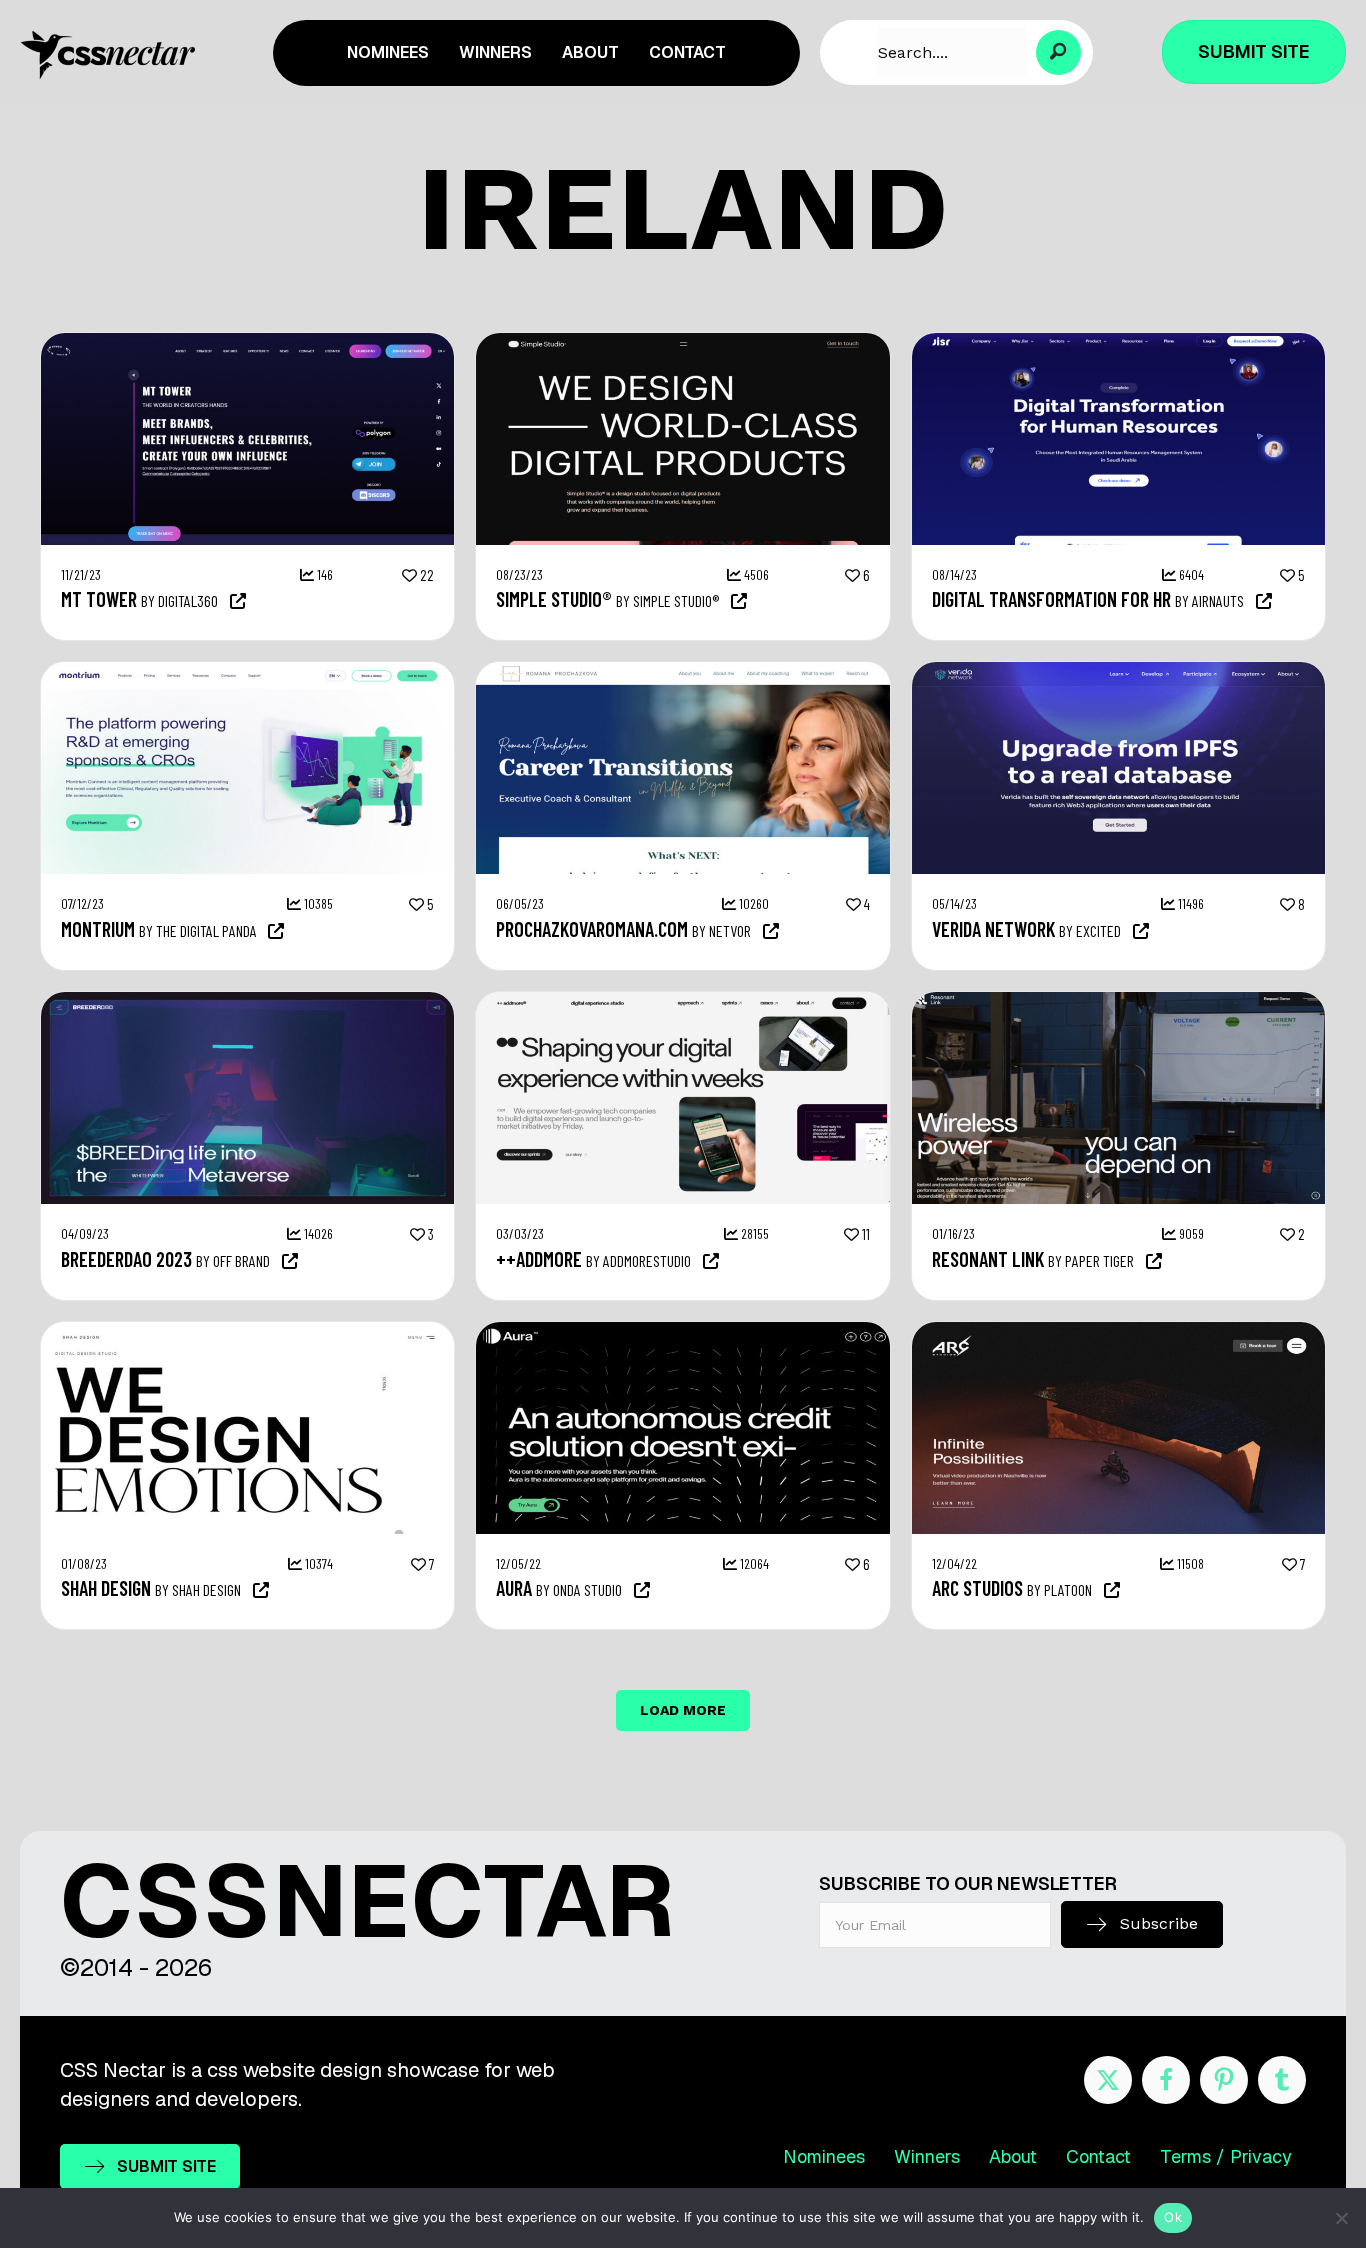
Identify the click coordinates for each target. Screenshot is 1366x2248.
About (1013, 2156)
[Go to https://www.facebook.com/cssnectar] (1166, 2080)
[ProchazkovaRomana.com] (682, 672)
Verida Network (993, 929)
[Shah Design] (247, 1332)
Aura (514, 1588)
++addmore (539, 1259)
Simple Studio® (554, 599)
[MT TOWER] (247, 343)
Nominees (824, 2156)
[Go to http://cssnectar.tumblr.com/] (1282, 2080)
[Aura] (682, 1332)
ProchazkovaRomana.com (592, 929)
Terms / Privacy (1226, 2156)
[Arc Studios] (1118, 1332)
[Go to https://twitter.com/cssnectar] (1108, 2080)
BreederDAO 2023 (126, 1259)
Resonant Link (988, 1259)
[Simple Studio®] (682, 343)
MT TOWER (99, 599)
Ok (1173, 2217)
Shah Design (106, 1588)
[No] (1341, 2218)
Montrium (98, 929)
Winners (927, 2156)
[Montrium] (247, 672)
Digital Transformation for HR (1051, 599)
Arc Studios (977, 1588)
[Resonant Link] (1118, 1002)
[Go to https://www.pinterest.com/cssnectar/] (1224, 2080)
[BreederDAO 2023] (247, 1002)
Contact (1098, 2156)
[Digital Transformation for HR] (1118, 343)
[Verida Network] (1118, 672)
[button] (1058, 52)
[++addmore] (682, 1002)
